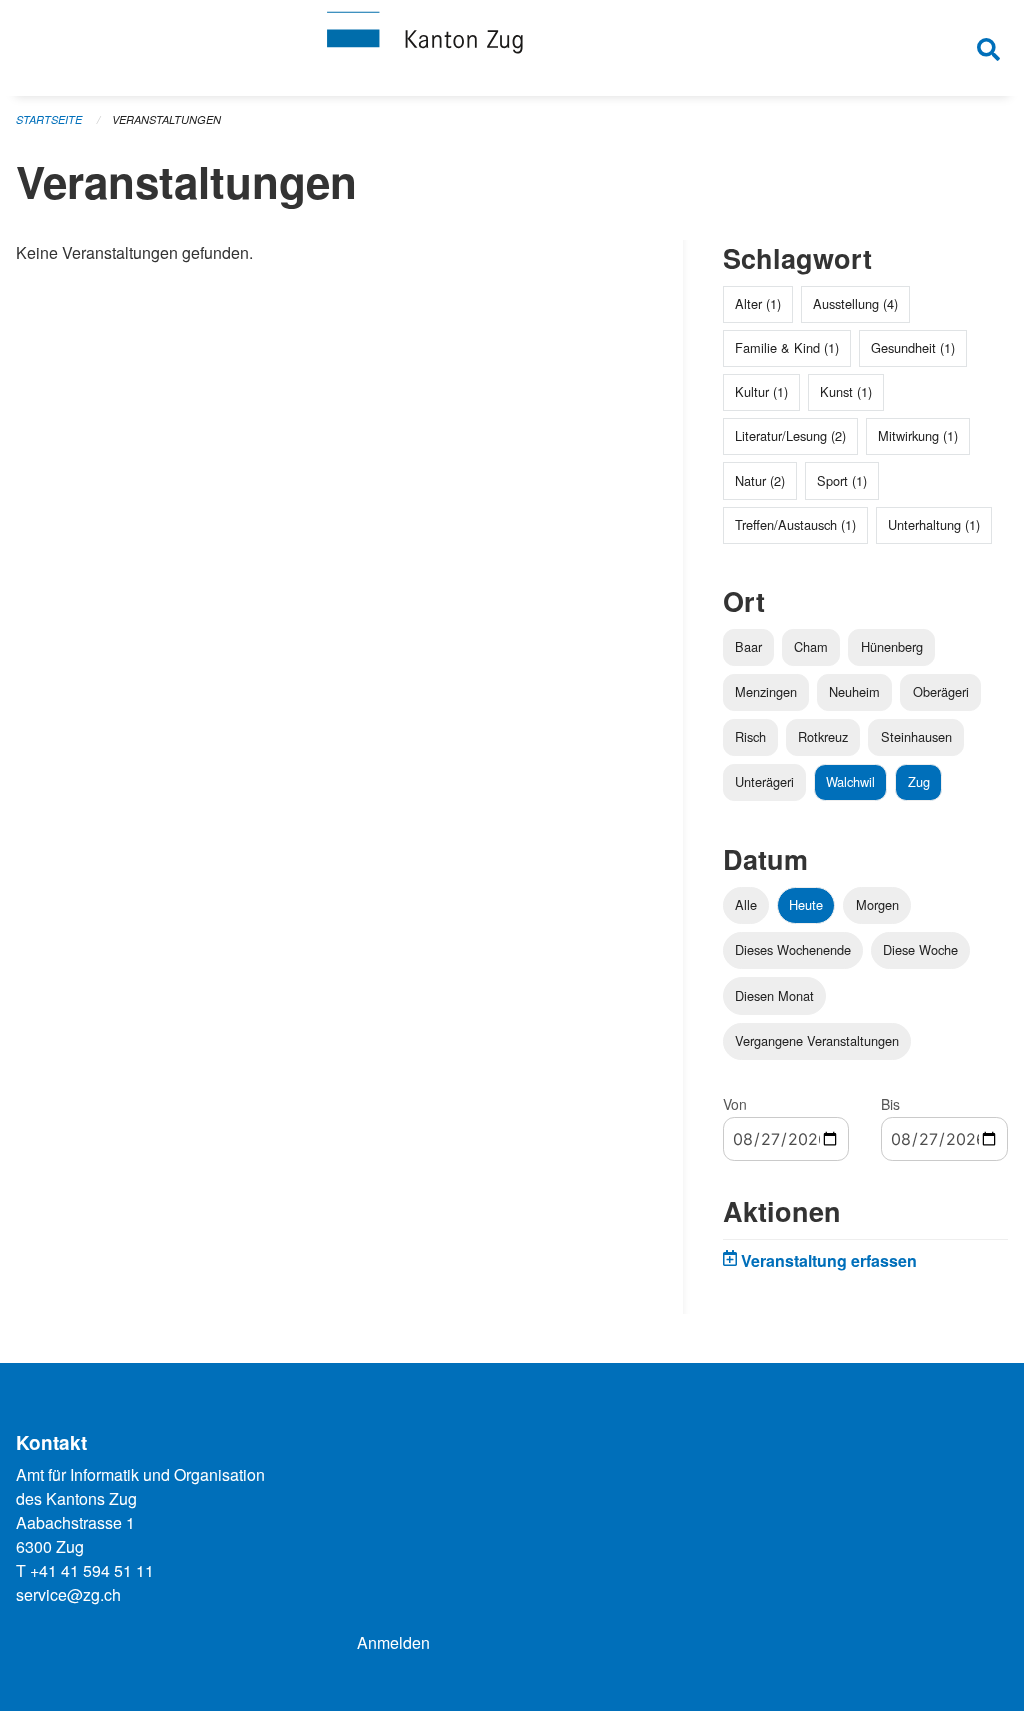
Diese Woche (920, 949)
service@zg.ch (68, 1594)
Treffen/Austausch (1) (795, 524)
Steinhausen (916, 736)
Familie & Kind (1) (787, 347)
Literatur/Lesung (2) (790, 435)
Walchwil (850, 781)
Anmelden (393, 1642)
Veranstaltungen (166, 119)
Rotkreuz (823, 736)
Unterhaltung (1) (934, 524)
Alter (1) (758, 303)
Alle (746, 904)
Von (735, 1104)
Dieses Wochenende (793, 949)
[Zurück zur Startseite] (512, 48)
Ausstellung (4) (855, 303)
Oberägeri (941, 691)
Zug (919, 781)
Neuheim (854, 691)
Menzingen (766, 691)
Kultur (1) (761, 391)
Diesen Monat (774, 995)
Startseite (49, 119)
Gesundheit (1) (913, 347)
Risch (750, 736)
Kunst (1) (846, 391)
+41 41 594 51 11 (92, 1570)
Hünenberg (892, 646)
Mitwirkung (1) (918, 435)
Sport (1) (842, 480)
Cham (811, 646)
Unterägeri (764, 781)
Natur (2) (760, 480)
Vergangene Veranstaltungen (817, 1040)
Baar (748, 646)
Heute (806, 904)
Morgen (877, 904)
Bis (890, 1104)
